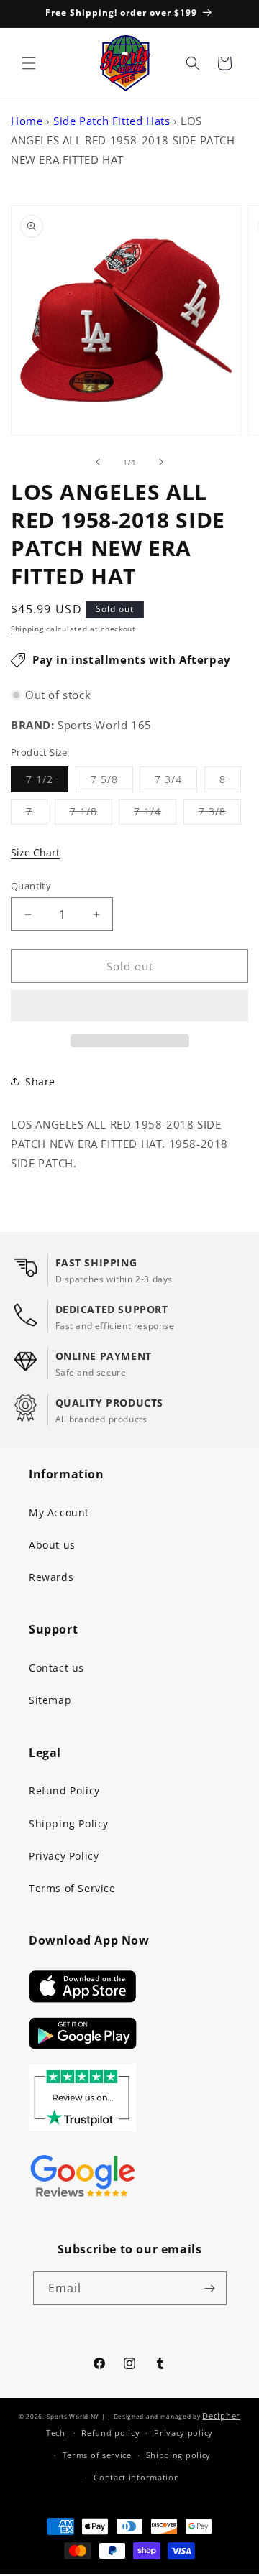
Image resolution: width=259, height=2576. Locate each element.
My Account (59, 1512)
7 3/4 (176, 782)
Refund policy (110, 2433)
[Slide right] (161, 462)
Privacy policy (183, 2433)
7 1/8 (91, 814)
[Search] (193, 63)
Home (27, 121)
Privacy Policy (64, 1856)
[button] (129, 1006)
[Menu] (29, 63)
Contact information (136, 2477)
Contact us (56, 1668)
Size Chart (35, 852)
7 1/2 (47, 782)
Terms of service (97, 2455)
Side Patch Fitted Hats (112, 121)
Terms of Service (72, 1888)
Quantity (31, 886)
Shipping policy (179, 2455)
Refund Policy (64, 1790)
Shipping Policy (69, 1824)
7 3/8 (220, 814)
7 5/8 (112, 782)
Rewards (51, 1577)
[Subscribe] (210, 2288)
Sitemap (50, 1700)
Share (40, 1081)
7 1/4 (155, 814)
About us (52, 1545)
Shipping (27, 629)
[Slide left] (98, 462)
